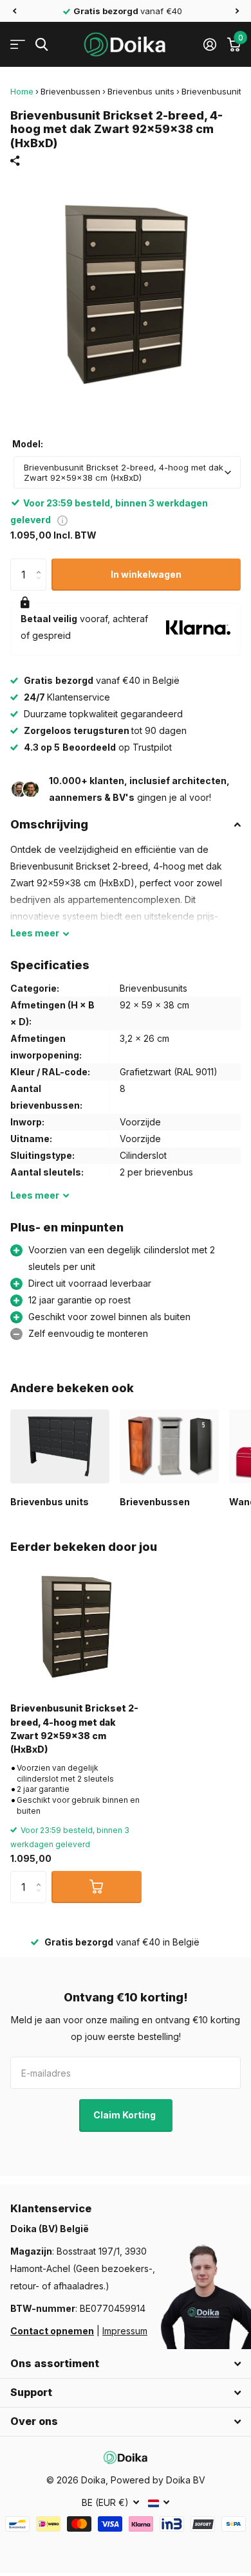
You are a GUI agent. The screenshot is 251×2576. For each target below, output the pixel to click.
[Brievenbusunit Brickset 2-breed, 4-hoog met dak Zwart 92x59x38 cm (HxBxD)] (76, 1627)
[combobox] (127, 472)
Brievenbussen (70, 91)
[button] (14, 11)
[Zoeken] (42, 45)
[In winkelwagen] (97, 1887)
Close (126, 2364)
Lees (35, 933)
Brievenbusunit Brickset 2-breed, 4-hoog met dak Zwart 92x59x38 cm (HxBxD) (74, 1729)
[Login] (209, 44)
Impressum (125, 2331)
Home (22, 91)
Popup (62, 520)
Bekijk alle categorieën (18, 45)
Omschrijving (49, 824)
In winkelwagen (146, 574)
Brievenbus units (141, 91)
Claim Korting (126, 2115)
